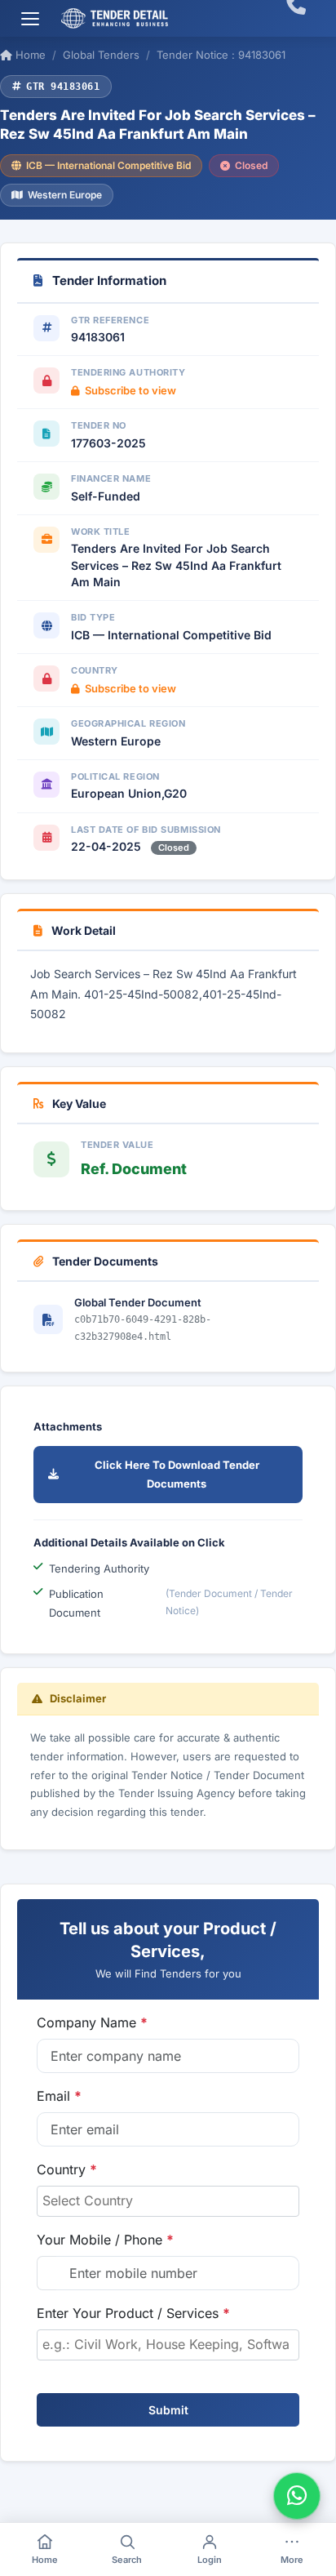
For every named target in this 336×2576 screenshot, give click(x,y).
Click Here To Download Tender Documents (177, 1474)
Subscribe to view (130, 390)
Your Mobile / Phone (105, 2240)
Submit (168, 2410)
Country (67, 2169)
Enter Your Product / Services (133, 2313)
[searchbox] (168, 2200)
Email (59, 2096)
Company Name (92, 2022)
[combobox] (168, 2201)
